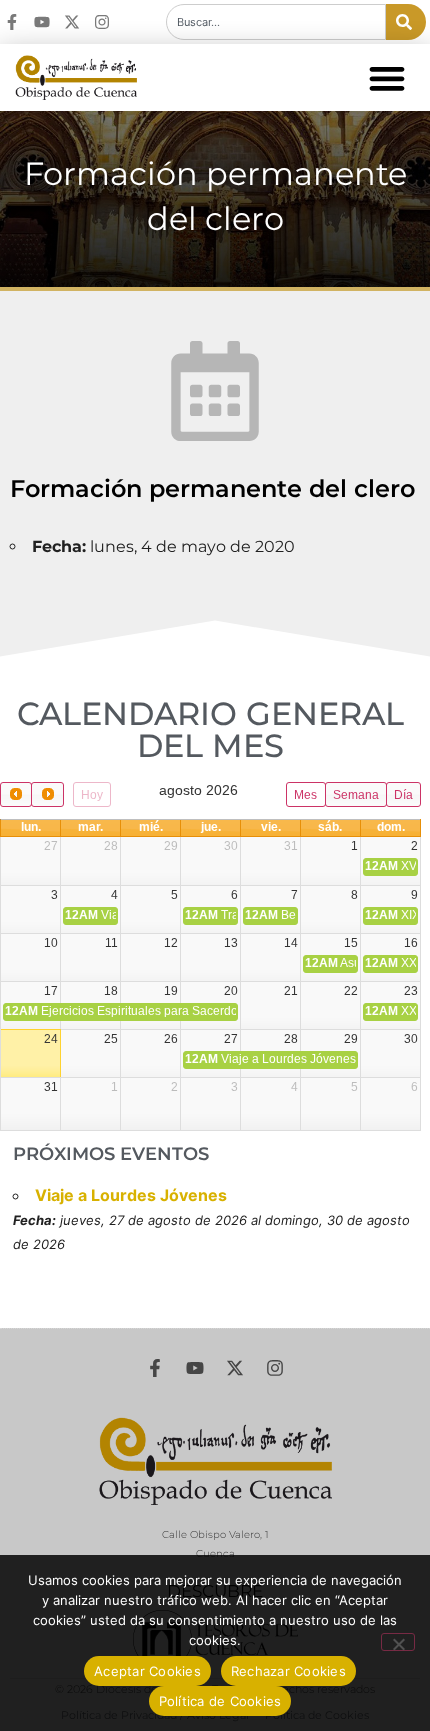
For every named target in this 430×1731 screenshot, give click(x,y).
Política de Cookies (220, 1701)
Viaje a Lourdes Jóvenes (131, 1195)
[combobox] (276, 22)
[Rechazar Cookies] (398, 1642)
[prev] (16, 794)
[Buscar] (406, 22)
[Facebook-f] (12, 22)
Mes (305, 795)
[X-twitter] (72, 22)
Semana (356, 795)
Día (403, 795)
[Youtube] (42, 22)
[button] (386, 77)
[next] (47, 794)
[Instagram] (102, 22)
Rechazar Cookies (288, 1671)
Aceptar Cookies (147, 1671)
